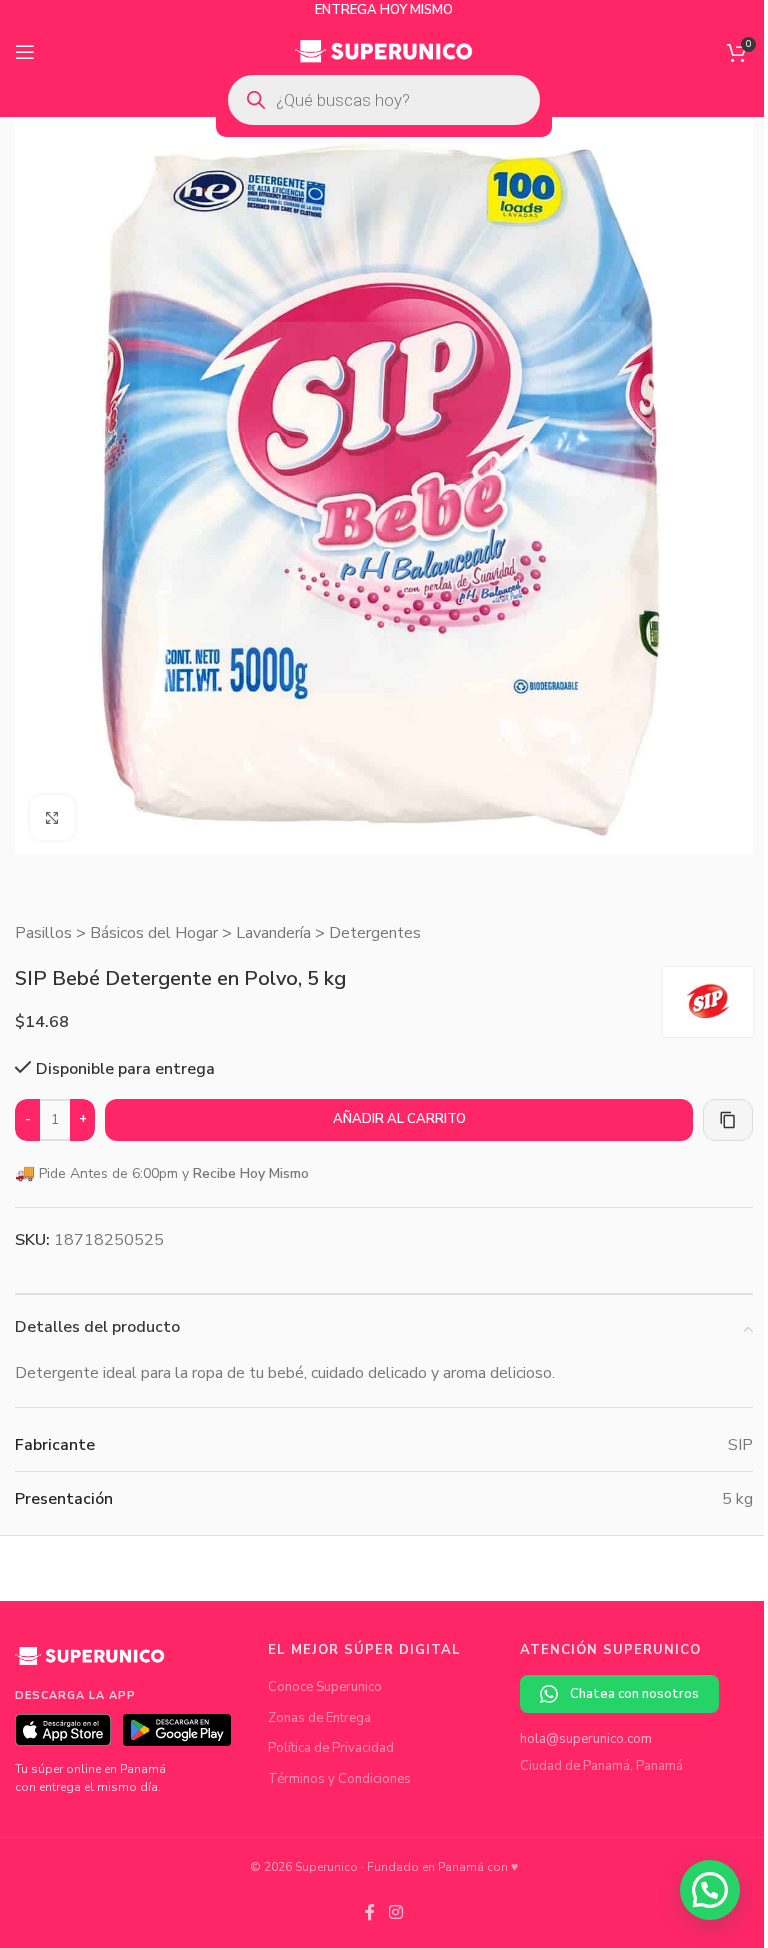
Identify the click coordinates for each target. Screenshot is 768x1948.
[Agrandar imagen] (52, 817)
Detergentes (375, 933)
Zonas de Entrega (319, 1718)
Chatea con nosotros (634, 1694)
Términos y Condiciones (339, 1779)
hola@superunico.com (586, 1739)
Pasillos (43, 933)
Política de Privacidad (331, 1748)
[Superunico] (90, 1664)
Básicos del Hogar (154, 933)
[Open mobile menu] (25, 52)
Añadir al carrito (399, 1119)
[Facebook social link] (370, 1912)
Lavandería (273, 933)
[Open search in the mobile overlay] (384, 100)
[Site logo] (384, 51)
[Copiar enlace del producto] (728, 1120)
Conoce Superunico (325, 1687)
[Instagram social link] (395, 1912)
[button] (710, 1890)
